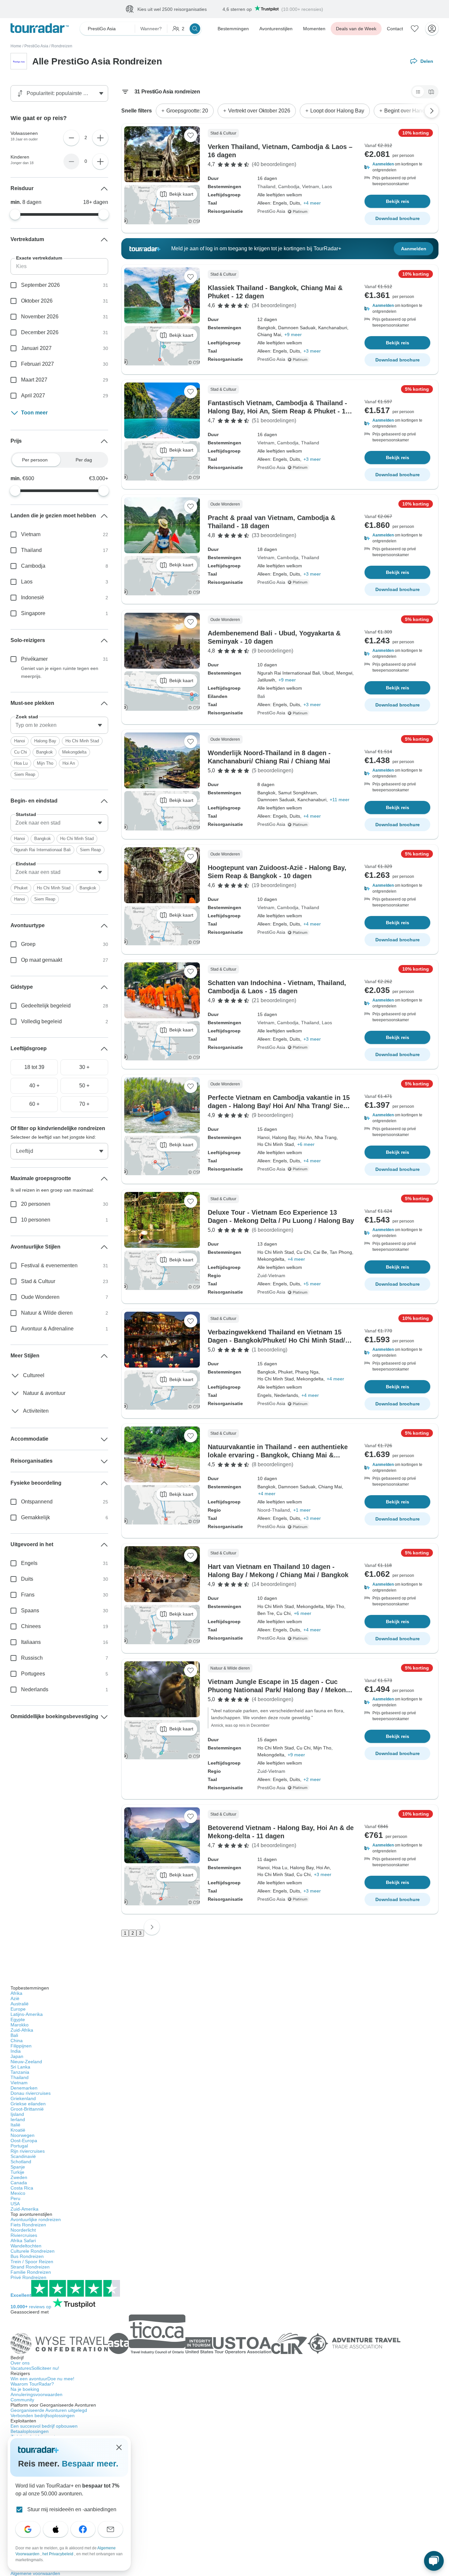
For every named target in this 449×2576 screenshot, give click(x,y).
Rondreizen (62, 46)
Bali (261, 696)
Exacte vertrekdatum (39, 258)
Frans (28, 1595)
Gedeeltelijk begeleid (46, 1006)
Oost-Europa (24, 2141)
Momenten (314, 29)
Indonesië (33, 597)
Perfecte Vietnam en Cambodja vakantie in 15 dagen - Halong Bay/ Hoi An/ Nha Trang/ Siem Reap (279, 1106)
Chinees (31, 1626)
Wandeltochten (26, 2246)
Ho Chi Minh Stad (82, 741)
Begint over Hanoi (405, 111)
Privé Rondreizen (28, 2277)
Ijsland (17, 2114)
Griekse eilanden (28, 2104)
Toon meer (34, 413)
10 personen (36, 1220)
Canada (19, 2183)
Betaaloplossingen (30, 2431)
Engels (29, 1563)
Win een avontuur (42, 2379)
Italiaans (31, 1642)
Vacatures (35, 2368)
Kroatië (18, 2130)
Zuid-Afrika (22, 2030)
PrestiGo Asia (36, 46)
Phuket (21, 888)
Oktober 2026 (37, 301)
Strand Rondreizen (30, 2267)
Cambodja (289, 186)
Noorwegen (23, 2135)
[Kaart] (431, 92)
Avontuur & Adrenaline (47, 1329)
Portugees (33, 1674)
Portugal (19, 2146)
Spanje (18, 2167)
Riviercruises (24, 2235)
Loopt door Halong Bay (337, 111)
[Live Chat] (434, 2561)
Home (16, 46)
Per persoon (35, 460)
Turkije (17, 2172)
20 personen (36, 1204)
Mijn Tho (45, 763)
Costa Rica (22, 2188)
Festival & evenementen (49, 1265)
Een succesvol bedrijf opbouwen (44, 2426)
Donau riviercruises (31, 2093)
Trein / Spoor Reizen (32, 2262)
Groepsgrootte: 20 (187, 111)
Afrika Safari (23, 2241)
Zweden (19, 2177)
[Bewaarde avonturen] (415, 29)
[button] (397, 167)
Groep (28, 944)
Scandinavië (23, 2156)
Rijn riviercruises (28, 2151)
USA (15, 2204)
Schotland (21, 2162)
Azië (15, 1998)
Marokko (20, 2025)
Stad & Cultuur (38, 1281)
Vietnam (311, 186)
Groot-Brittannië (27, 2109)
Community (22, 2400)
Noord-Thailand (274, 1510)
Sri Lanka (20, 2067)
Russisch (32, 1658)
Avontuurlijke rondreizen (36, 2219)
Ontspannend (37, 1502)
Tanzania (20, 2072)
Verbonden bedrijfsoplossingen (43, 2415)
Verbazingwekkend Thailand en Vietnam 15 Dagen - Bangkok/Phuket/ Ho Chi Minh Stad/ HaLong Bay (276, 1340)
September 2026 (40, 285)
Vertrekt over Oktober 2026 (259, 111)
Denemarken (24, 2088)
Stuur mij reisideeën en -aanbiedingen (72, 2509)
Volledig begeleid (41, 1021)
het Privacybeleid (58, 2554)
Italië (15, 2125)
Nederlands (35, 1689)
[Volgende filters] (432, 111)
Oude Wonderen (40, 1297)
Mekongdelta (74, 752)
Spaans (30, 1610)
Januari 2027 (36, 348)
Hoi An (69, 763)
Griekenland (23, 2098)
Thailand (266, 186)
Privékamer (34, 659)
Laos (327, 186)
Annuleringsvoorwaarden (36, 2394)
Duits (27, 1579)
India (16, 2051)
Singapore (33, 613)
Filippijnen (21, 2046)
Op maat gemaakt (42, 960)
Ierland (18, 2119)
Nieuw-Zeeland (26, 2062)
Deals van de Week (356, 29)
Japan (17, 2056)
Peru (15, 2198)
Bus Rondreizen (27, 2256)
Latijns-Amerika (27, 2014)
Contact (395, 29)
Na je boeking (25, 2389)
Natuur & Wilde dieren (47, 1313)
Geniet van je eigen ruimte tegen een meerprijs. (60, 672)
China (17, 2041)
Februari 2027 (37, 364)
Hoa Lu (21, 763)
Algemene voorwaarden (35, 2573)
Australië (20, 2004)
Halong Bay (45, 741)
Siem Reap (25, 774)
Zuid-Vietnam (271, 1276)
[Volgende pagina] (152, 1927)
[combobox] (59, 725)
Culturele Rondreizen (33, 2251)
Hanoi (20, 741)
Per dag (84, 460)
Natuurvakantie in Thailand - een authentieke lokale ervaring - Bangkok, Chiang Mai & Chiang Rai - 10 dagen (278, 1455)
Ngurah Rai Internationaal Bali (42, 850)
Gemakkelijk (35, 1517)
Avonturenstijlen (276, 29)
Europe (18, 2009)
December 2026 (40, 332)
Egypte (18, 2019)
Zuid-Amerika (24, 2209)
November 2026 (40, 317)
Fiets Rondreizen (28, 2225)
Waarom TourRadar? (32, 2384)
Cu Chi (21, 752)
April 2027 (33, 396)
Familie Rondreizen (31, 2272)
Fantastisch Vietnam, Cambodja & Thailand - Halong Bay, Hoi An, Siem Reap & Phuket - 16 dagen (278, 411)
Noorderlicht (23, 2230)
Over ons (20, 2363)
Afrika (16, 1993)
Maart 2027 (34, 380)
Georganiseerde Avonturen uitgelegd (49, 2410)
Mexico (18, 2193)
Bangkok (45, 752)
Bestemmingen (233, 29)
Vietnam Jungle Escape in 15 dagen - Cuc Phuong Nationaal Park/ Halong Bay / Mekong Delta (279, 1690)
